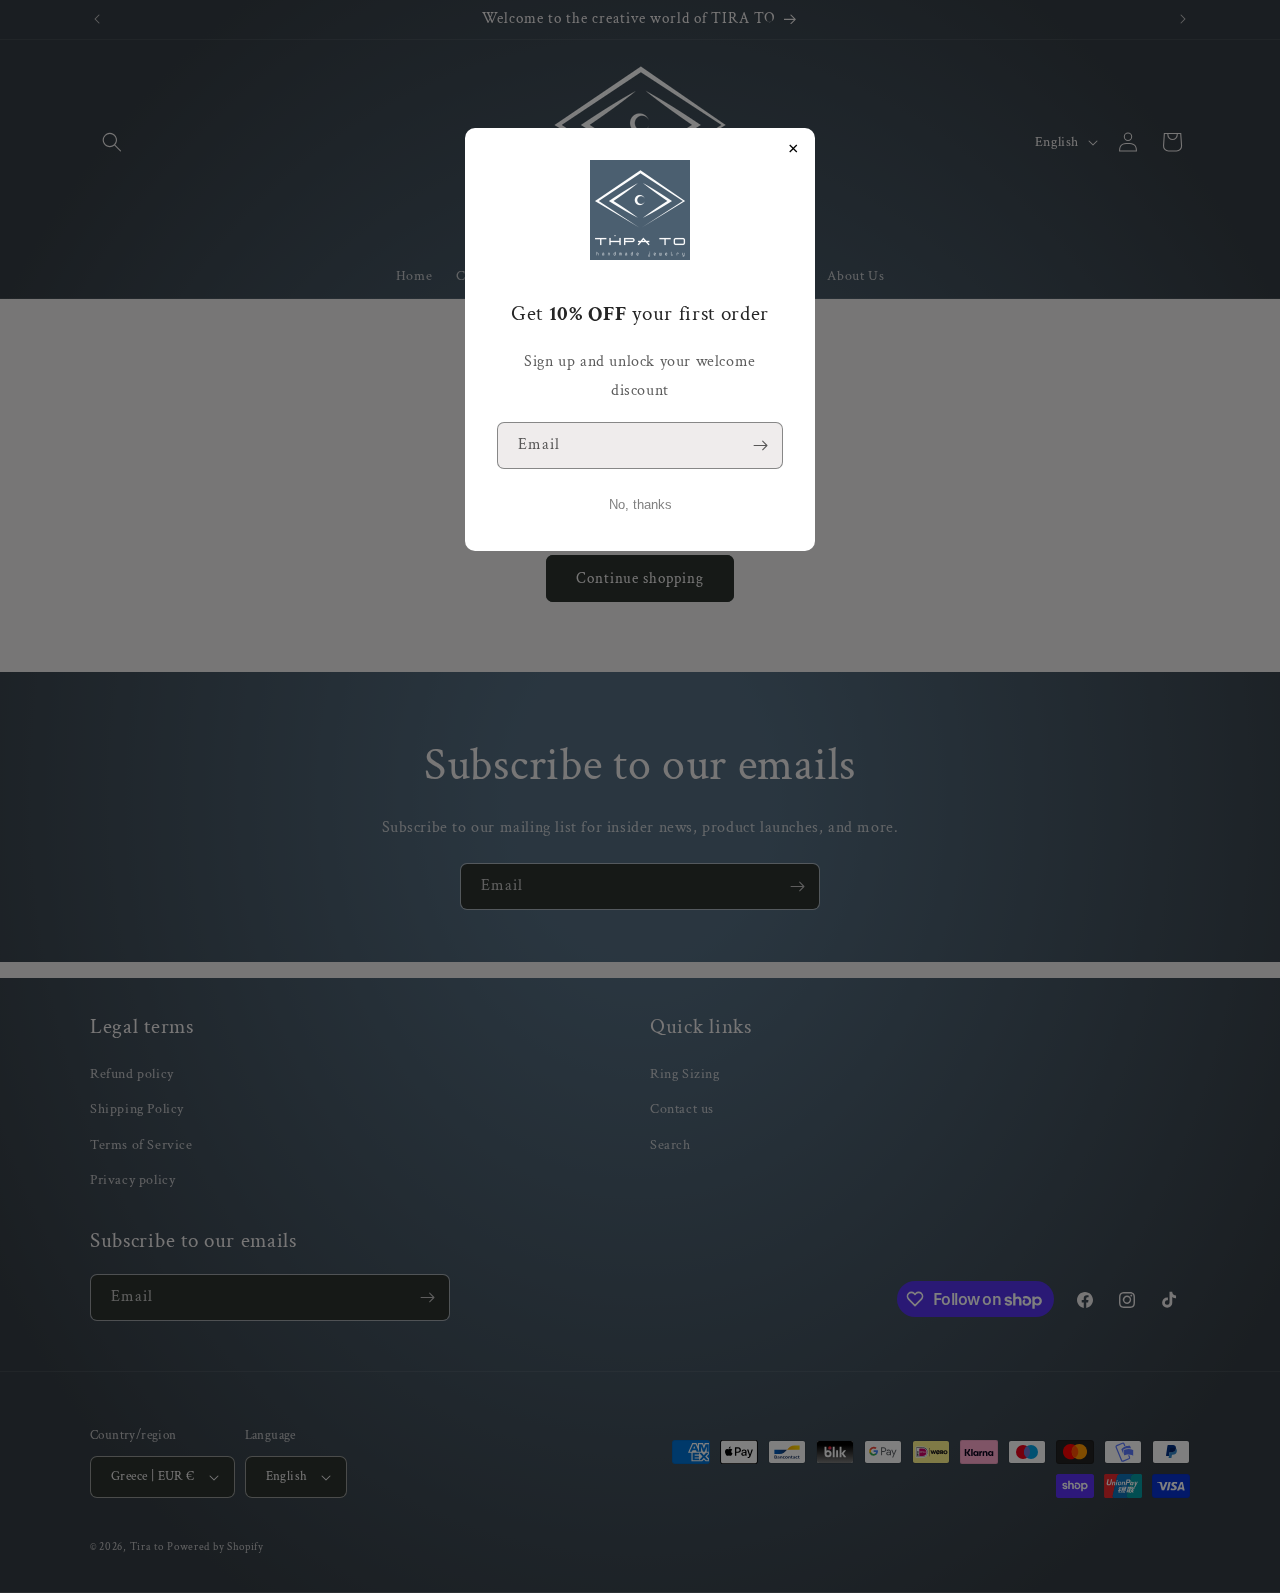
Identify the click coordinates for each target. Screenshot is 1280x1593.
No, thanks (640, 504)
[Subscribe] (760, 445)
